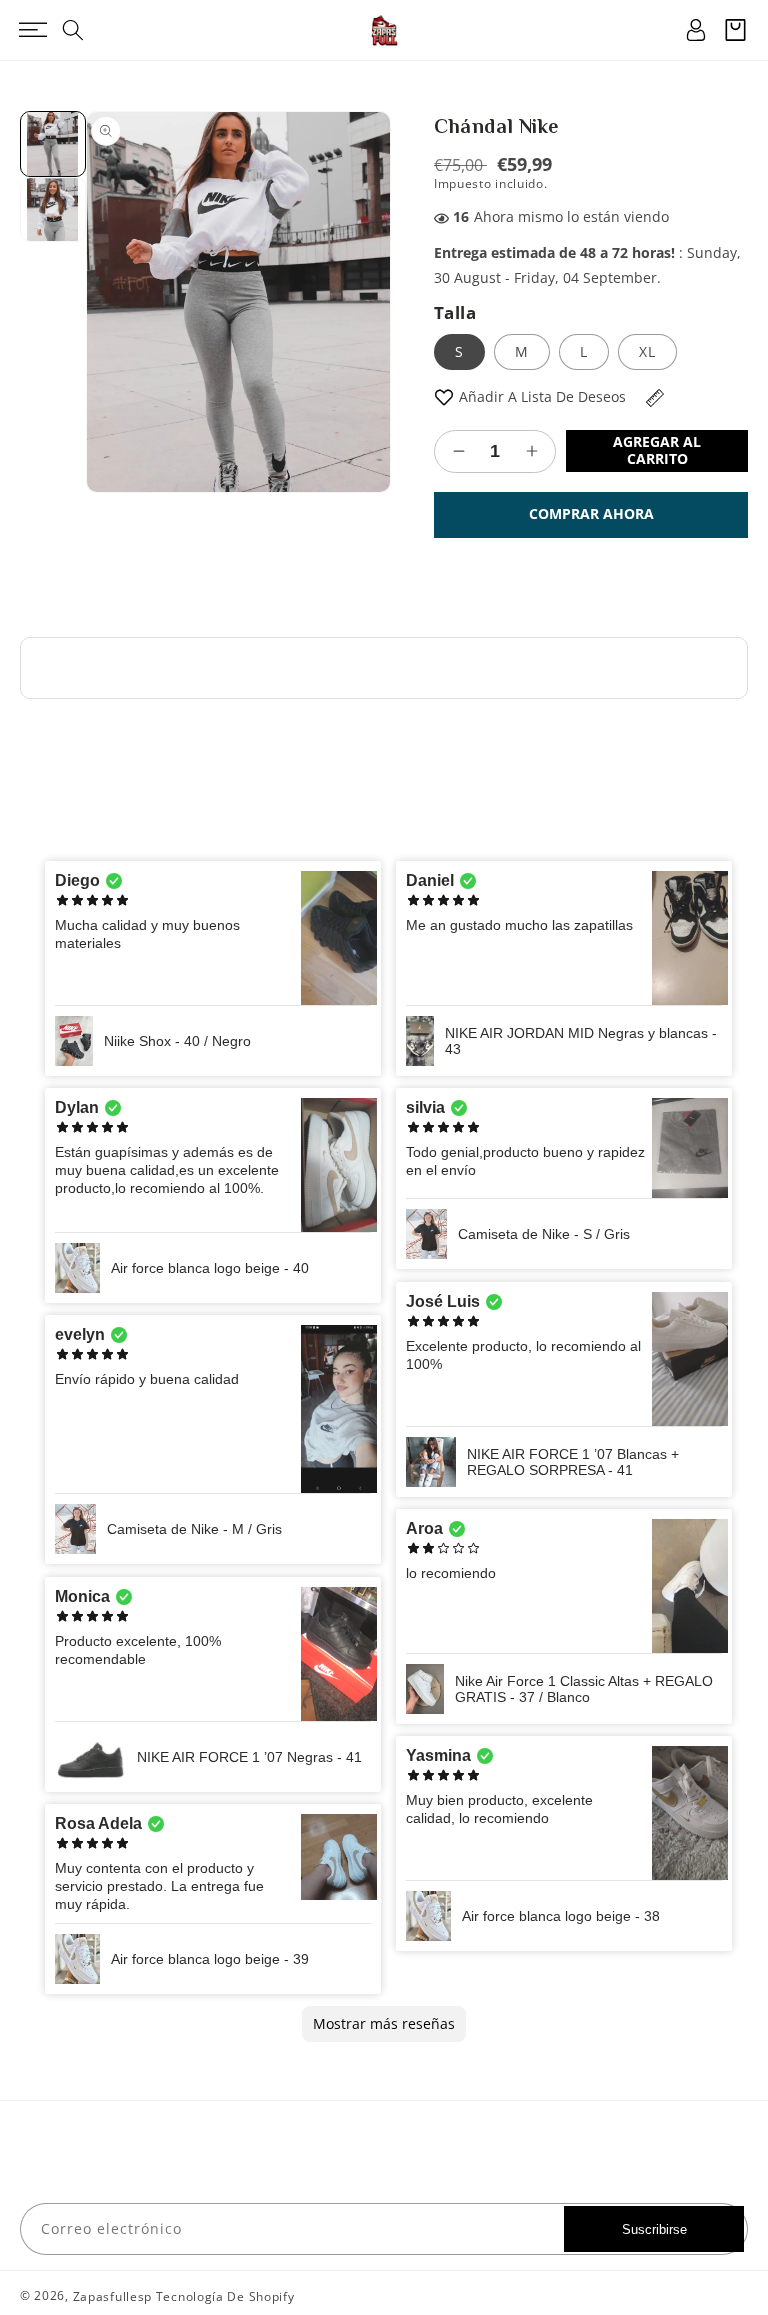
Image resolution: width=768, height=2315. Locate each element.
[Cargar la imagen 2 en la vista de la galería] (53, 210)
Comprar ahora (591, 513)
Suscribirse (654, 2229)
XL (647, 351)
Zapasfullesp (112, 2296)
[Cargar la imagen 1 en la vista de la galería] (53, 144)
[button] (32, 30)
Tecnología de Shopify (225, 2296)
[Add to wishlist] (444, 396)
